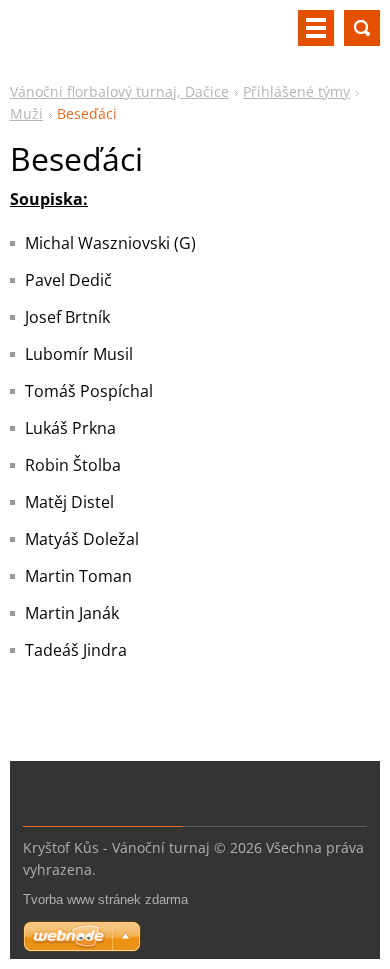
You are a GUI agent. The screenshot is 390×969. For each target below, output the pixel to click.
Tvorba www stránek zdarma (105, 899)
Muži (26, 113)
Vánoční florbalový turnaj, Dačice (119, 91)
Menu (316, 28)
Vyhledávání (362, 28)
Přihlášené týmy (296, 91)
